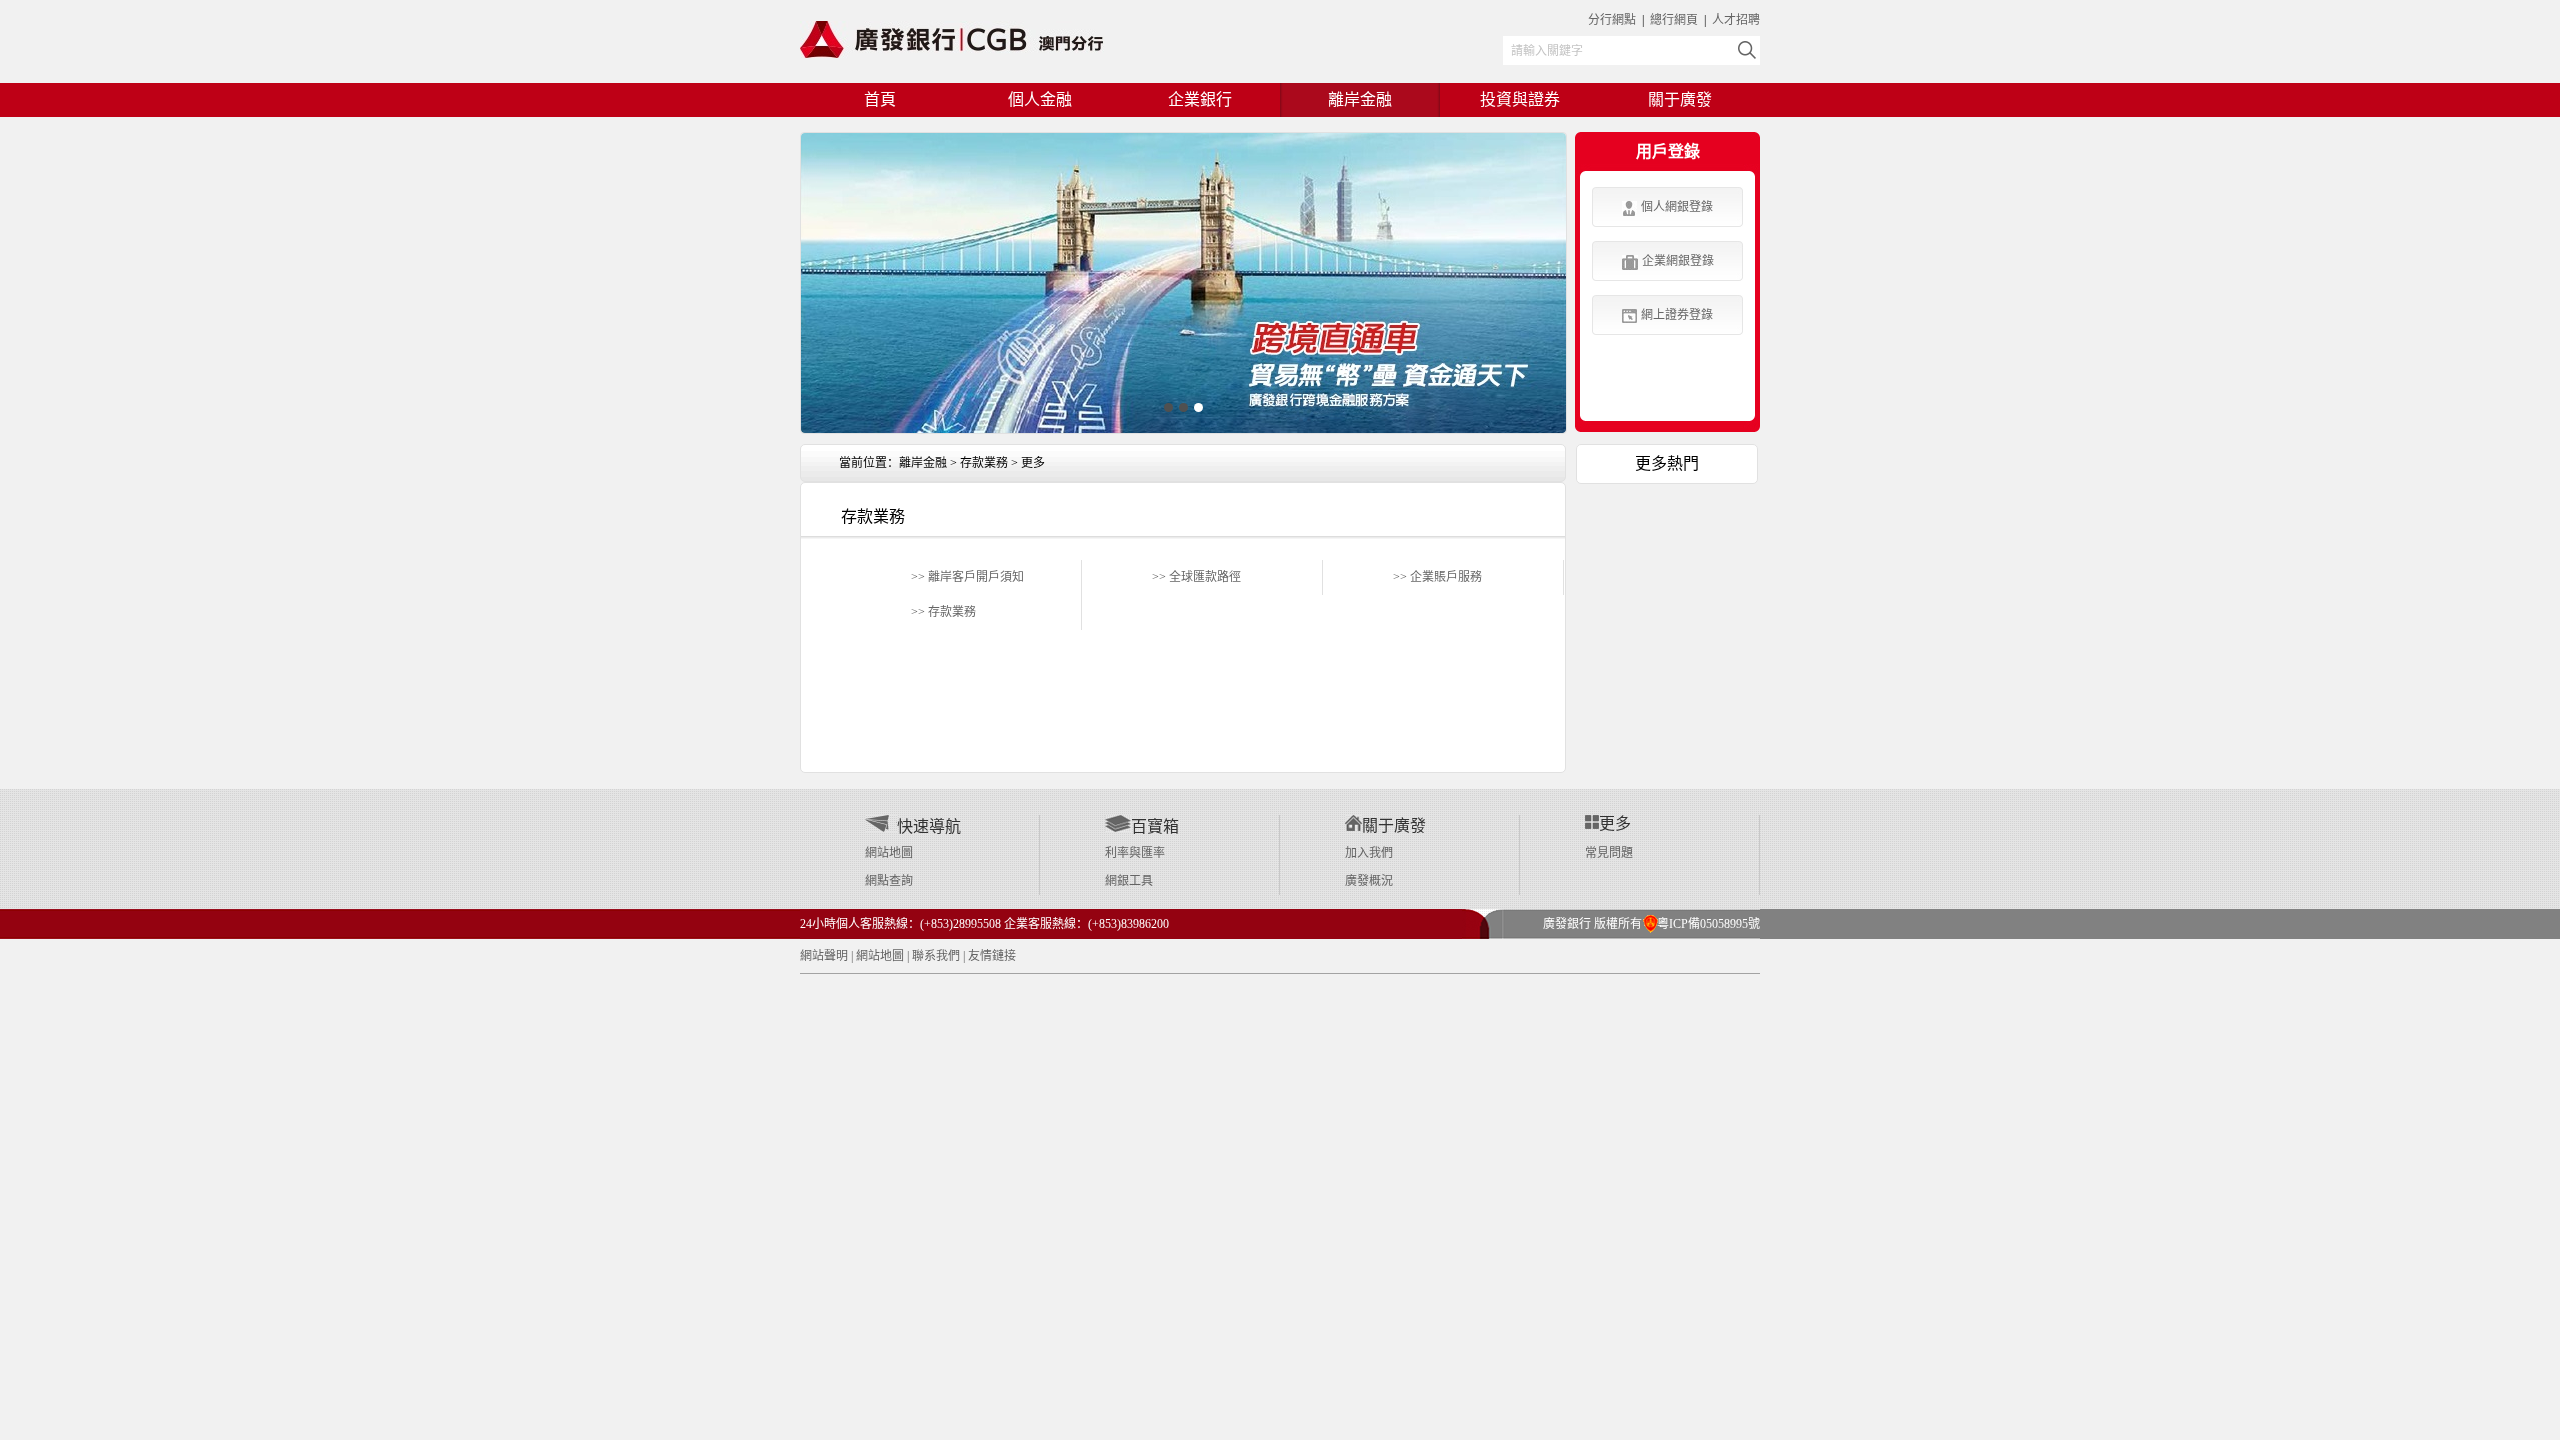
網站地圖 (889, 853)
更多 (1033, 463)
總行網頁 (1675, 20)
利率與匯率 (1135, 853)
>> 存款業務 (943, 612)
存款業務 (984, 463)
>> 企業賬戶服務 (1437, 577)
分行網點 (1612, 20)
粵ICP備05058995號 (1701, 924)
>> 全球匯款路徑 (1196, 577)
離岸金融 (923, 463)
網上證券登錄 (1677, 315)
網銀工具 (1129, 881)
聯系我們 (936, 956)
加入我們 (1369, 853)
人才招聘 (1736, 20)
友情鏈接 (992, 956)
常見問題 (1609, 853)
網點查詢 (889, 881)
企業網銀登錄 (1678, 261)
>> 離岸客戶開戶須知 (967, 577)
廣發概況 (1369, 881)
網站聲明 (824, 956)
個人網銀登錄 (1677, 207)
